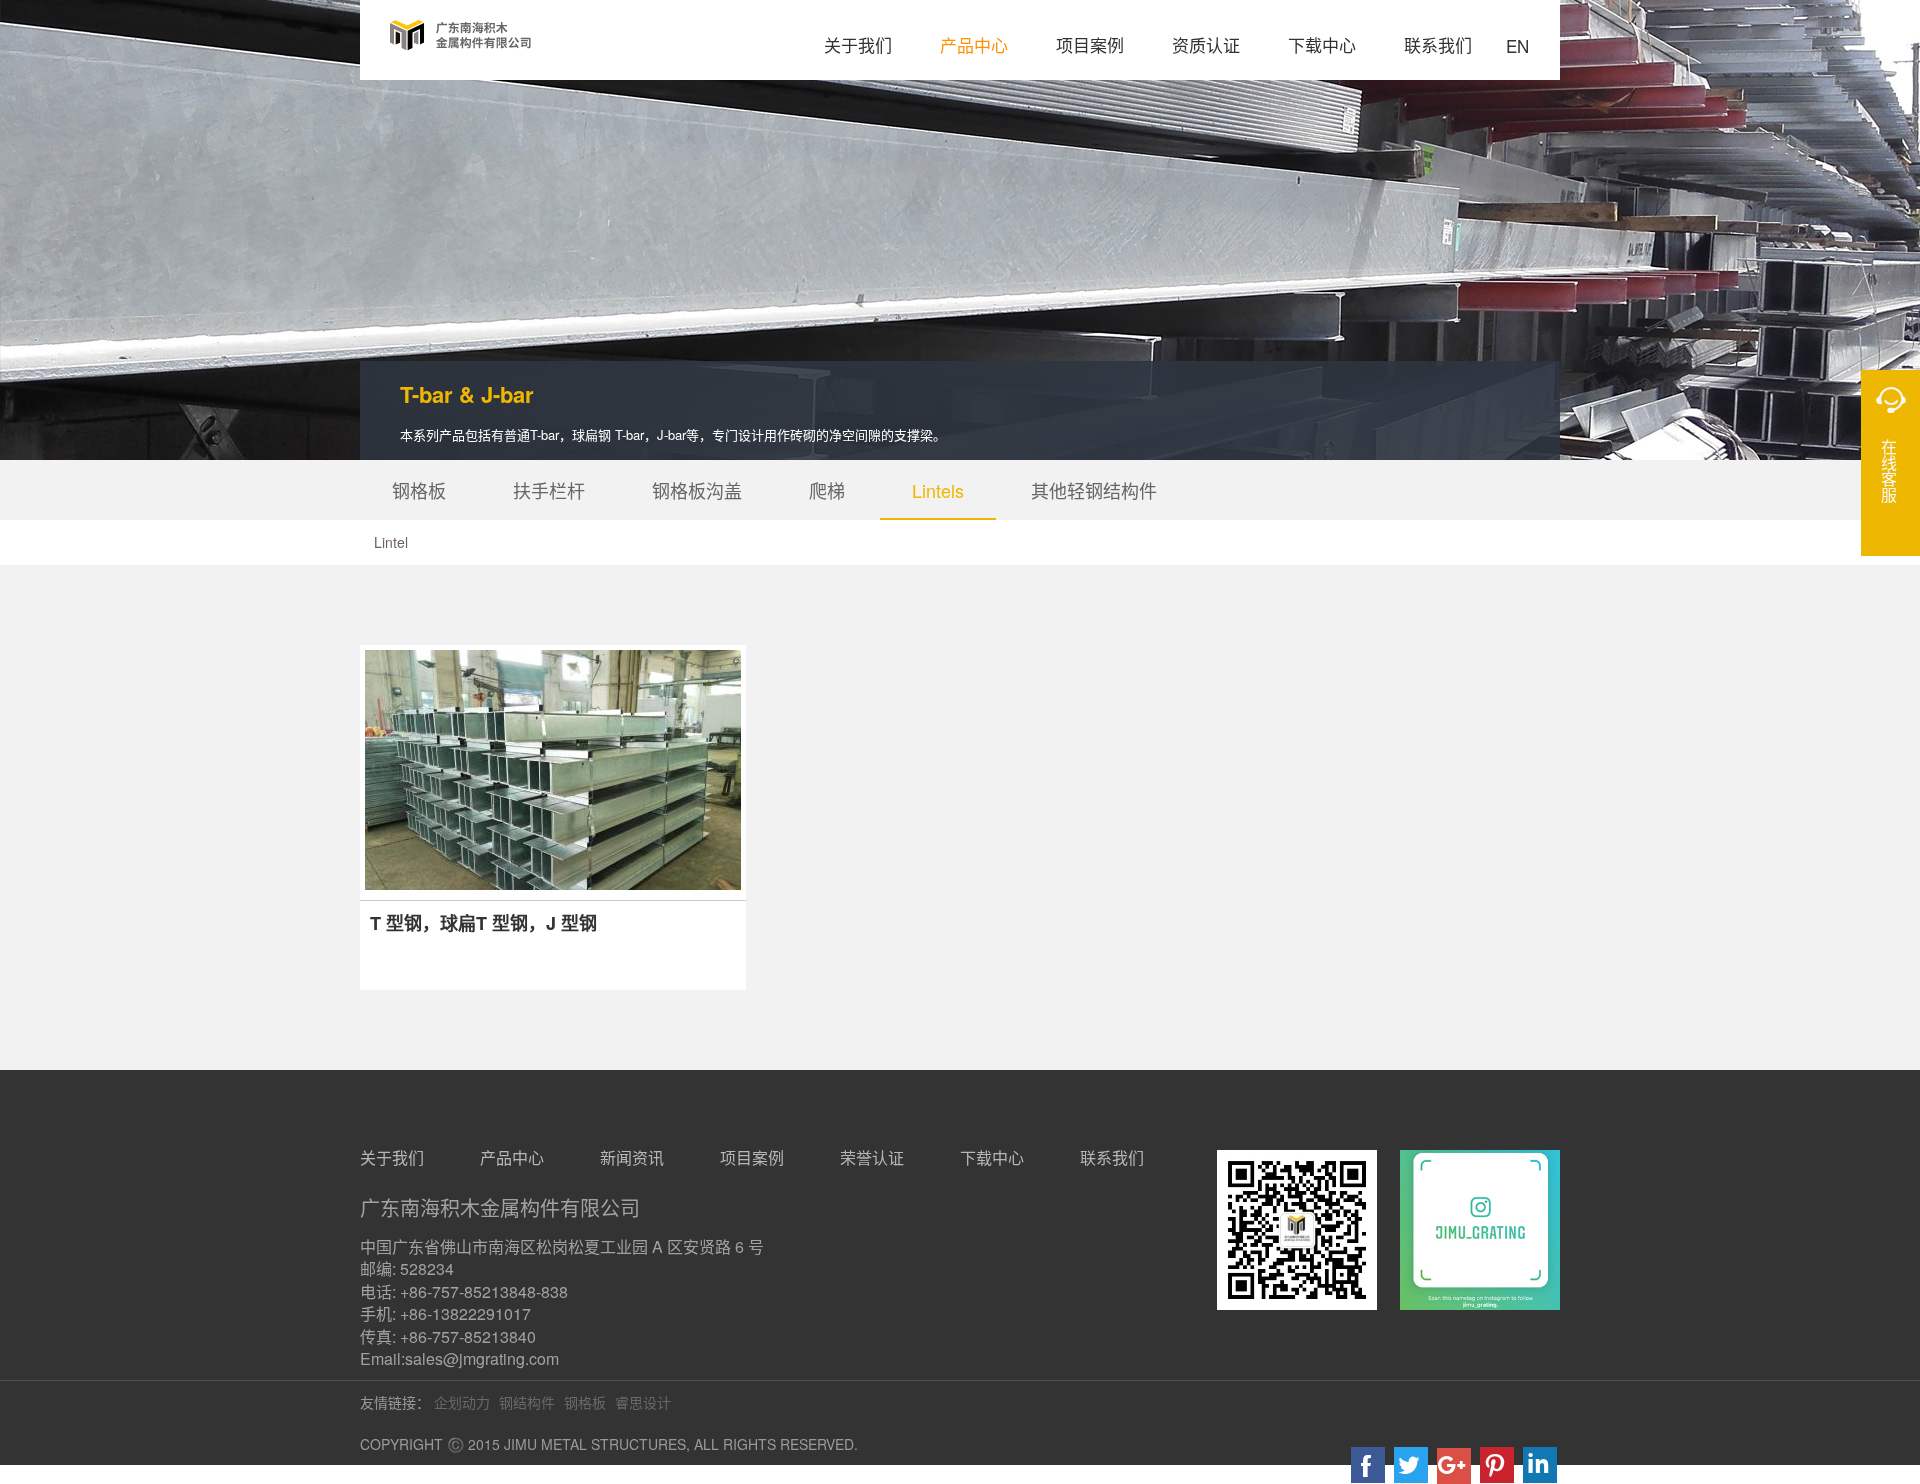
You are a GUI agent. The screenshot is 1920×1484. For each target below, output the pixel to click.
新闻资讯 (632, 1157)
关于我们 (858, 44)
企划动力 (462, 1402)
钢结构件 (527, 1402)
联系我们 (1438, 44)
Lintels (938, 490)
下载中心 (1322, 44)
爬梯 (827, 490)
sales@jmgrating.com (482, 1358)
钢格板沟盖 (697, 490)
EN (1517, 47)
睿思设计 (643, 1402)
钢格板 (419, 490)
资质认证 (1206, 44)
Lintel (391, 542)
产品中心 (974, 44)
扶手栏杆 (549, 490)
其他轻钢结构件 (1094, 490)
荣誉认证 (872, 1157)
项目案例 (1090, 44)
